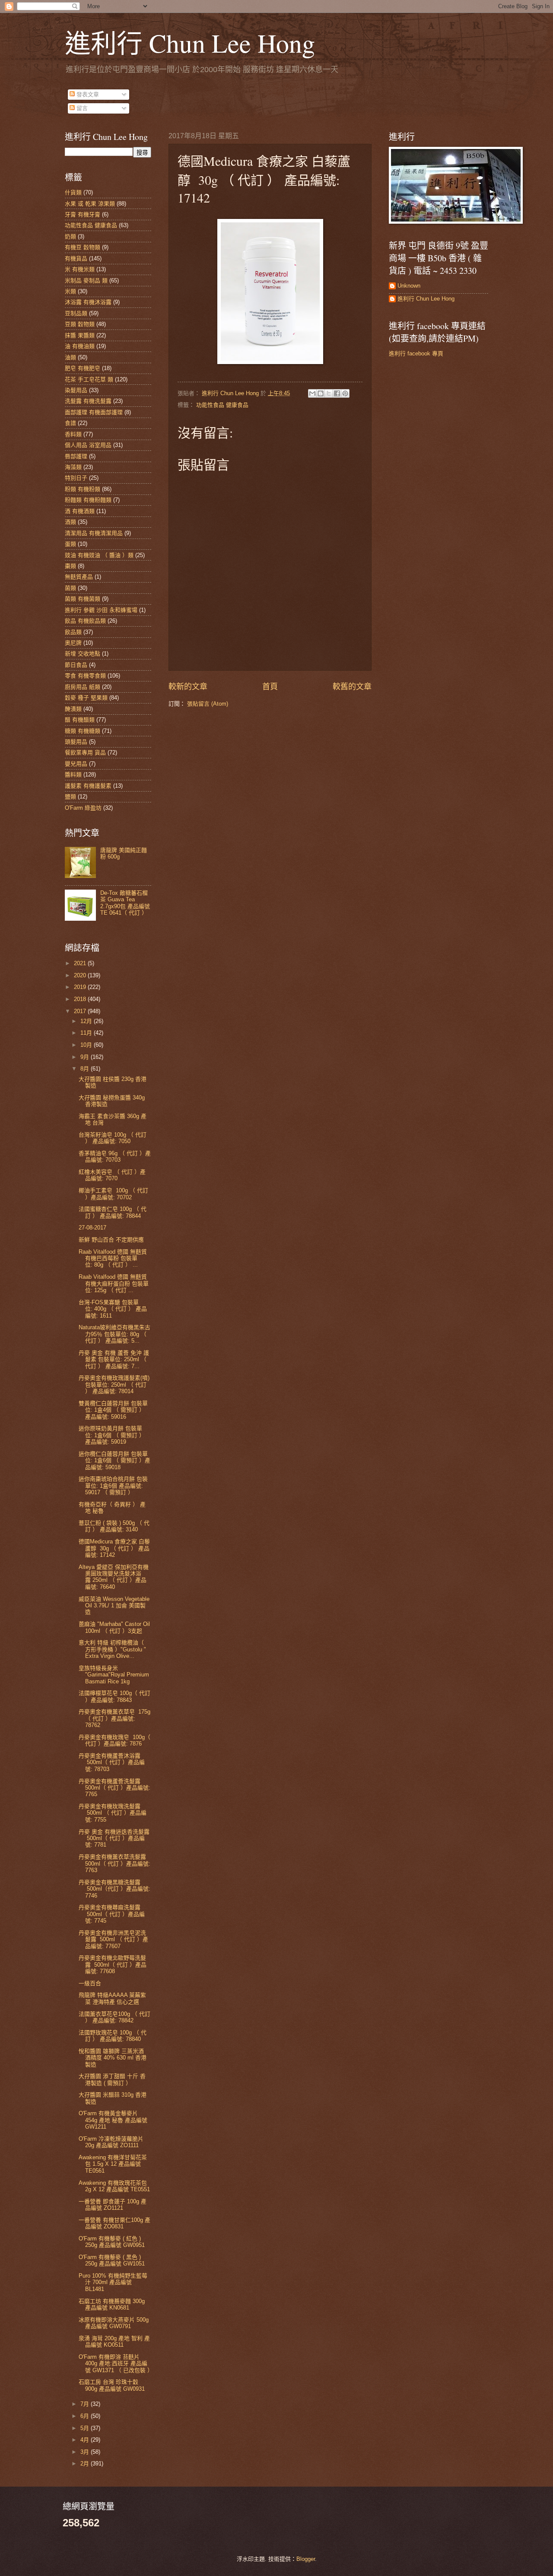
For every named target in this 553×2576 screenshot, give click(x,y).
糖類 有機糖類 (83, 731)
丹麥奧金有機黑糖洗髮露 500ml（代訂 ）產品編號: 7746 (114, 1889)
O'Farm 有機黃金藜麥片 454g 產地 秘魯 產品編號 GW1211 (113, 2120)
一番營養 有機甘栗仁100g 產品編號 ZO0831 (114, 2223)
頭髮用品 (76, 742)
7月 (86, 2404)
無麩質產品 (79, 577)
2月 (86, 2464)
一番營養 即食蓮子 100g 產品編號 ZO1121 (113, 2205)
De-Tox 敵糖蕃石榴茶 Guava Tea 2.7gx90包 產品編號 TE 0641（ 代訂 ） (125, 903)
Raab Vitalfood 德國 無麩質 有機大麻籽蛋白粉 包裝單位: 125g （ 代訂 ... (114, 1283)
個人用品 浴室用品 (88, 445)
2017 (81, 1011)
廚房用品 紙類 (83, 687)
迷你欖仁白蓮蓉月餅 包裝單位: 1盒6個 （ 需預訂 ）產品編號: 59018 (114, 1461)
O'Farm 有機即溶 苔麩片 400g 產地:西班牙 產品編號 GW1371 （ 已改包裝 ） (116, 2364)
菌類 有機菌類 (83, 599)
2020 (81, 975)
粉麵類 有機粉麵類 (88, 500)
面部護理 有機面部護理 (94, 412)
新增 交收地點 (83, 654)
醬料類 (73, 775)
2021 (81, 963)
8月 (86, 1069)
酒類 (70, 522)
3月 (86, 2452)
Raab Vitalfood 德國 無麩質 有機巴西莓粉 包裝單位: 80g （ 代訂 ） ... (113, 1258)
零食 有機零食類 (85, 676)
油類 (70, 357)
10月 (87, 1045)
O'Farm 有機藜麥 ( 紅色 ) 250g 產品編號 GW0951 (112, 2242)
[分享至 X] (329, 393)
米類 (70, 291)
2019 (81, 987)
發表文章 (87, 94)
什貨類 (73, 192)
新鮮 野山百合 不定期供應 (111, 1240)
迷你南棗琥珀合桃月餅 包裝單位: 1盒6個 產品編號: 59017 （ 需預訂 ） (113, 1486)
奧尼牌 (73, 643)
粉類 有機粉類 (83, 489)
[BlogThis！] (321, 393)
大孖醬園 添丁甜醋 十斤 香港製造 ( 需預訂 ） (112, 2079)
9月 (86, 1057)
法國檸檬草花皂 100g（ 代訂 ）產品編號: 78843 (114, 1696)
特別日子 (76, 478)
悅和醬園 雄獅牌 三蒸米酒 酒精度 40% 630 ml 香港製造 (113, 2058)
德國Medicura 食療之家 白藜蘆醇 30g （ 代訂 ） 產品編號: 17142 (114, 1548)
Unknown (409, 286)
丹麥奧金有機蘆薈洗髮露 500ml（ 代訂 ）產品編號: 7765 (114, 1788)
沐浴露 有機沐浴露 (88, 302)
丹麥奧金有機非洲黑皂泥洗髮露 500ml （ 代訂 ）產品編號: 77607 (113, 1939)
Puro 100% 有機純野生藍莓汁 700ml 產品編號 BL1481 (113, 2282)
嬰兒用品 (76, 764)
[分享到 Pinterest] (345, 393)
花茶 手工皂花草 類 (89, 379)
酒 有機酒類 (80, 511)
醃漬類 (73, 709)
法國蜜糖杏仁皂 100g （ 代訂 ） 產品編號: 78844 (113, 1212)
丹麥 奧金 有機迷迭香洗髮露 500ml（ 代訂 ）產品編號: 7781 (114, 1838)
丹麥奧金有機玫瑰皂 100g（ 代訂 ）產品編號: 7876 (114, 1740)
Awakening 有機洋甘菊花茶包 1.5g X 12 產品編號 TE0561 (113, 2164)
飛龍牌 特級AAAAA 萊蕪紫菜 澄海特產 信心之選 (112, 1998)
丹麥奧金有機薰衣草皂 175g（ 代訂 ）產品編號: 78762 (114, 1718)
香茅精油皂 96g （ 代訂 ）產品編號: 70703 (115, 1157)
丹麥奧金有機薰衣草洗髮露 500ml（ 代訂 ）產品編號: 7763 (114, 1863)
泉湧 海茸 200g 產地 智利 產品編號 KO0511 (114, 2342)
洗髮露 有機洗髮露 (88, 401)
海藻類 (73, 467)
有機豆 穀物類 (83, 247)
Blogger (306, 2559)
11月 (87, 1033)
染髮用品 (76, 390)
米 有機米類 (80, 269)
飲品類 (73, 632)
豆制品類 (76, 313)
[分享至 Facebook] (337, 393)
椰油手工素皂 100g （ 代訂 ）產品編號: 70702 (113, 1194)
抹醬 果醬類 (80, 335)
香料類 (73, 434)
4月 (86, 2440)
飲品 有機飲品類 (85, 621)
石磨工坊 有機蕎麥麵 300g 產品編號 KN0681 (112, 2304)
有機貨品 (76, 258)
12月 (87, 1021)
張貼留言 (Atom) (208, 704)
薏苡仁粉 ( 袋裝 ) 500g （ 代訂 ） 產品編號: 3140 (114, 1526)
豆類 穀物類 (80, 324)
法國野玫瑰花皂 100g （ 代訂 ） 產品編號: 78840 (113, 2036)
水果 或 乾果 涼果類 (90, 204)
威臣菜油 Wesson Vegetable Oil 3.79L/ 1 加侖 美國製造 (114, 1606)
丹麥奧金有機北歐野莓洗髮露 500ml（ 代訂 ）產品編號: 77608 (113, 1964)
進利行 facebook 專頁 (416, 353)
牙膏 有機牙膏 (83, 214)
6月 (86, 2416)
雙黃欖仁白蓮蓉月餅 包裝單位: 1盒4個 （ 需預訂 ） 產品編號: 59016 (113, 1410)
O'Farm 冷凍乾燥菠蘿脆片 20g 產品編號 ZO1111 (111, 2142)
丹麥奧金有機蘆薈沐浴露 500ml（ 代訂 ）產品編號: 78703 (112, 1762)
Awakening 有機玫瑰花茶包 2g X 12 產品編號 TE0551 (114, 2186)
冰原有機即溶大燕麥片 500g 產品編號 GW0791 (114, 2323)
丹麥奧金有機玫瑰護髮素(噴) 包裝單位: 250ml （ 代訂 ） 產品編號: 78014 (114, 1385)
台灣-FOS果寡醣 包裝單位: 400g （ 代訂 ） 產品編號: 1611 (113, 1309)
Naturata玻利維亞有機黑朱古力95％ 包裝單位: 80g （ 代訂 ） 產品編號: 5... (114, 1334)
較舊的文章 (352, 687)
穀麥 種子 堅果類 (86, 698)
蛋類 (70, 544)
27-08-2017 (92, 1228)
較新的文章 (188, 687)
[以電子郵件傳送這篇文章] (312, 393)
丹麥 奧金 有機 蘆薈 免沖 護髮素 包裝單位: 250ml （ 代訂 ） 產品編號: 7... (114, 1359)
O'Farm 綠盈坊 (83, 808)
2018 (81, 999)
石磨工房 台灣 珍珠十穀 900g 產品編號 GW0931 (112, 2385)
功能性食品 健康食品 (222, 405)
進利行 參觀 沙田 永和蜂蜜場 (101, 610)
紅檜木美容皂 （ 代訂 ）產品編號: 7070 (112, 1175)
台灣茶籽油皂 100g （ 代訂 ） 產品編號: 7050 (113, 1138)
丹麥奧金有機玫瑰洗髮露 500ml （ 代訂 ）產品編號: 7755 (113, 1813)
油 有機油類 (80, 346)
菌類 (70, 588)
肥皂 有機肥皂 (83, 368)
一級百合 (90, 1983)
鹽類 (70, 797)
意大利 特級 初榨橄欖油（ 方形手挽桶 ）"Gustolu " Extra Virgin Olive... (112, 1649)
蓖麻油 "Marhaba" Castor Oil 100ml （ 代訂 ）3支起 (114, 1627)
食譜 (70, 423)
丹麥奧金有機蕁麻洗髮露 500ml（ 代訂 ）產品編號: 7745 (112, 1914)
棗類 (70, 566)
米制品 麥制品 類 (86, 280)
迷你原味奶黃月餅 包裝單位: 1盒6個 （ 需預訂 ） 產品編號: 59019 (112, 1435)
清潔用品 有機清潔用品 (94, 533)
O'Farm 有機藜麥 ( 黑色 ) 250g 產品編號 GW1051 (112, 2260)
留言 (81, 108)
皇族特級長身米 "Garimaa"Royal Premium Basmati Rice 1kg (114, 1675)
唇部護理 (76, 456)
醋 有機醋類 (80, 720)
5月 (86, 2428)
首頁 (270, 687)
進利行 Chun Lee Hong (190, 43)
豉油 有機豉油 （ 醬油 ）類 (99, 555)
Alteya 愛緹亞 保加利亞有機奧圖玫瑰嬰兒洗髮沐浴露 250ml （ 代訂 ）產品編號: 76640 (114, 1577)
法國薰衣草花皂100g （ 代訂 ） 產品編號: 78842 (114, 2017)
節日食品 (76, 665)
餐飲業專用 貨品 (85, 753)
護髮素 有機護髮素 (88, 786)
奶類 (70, 236)
